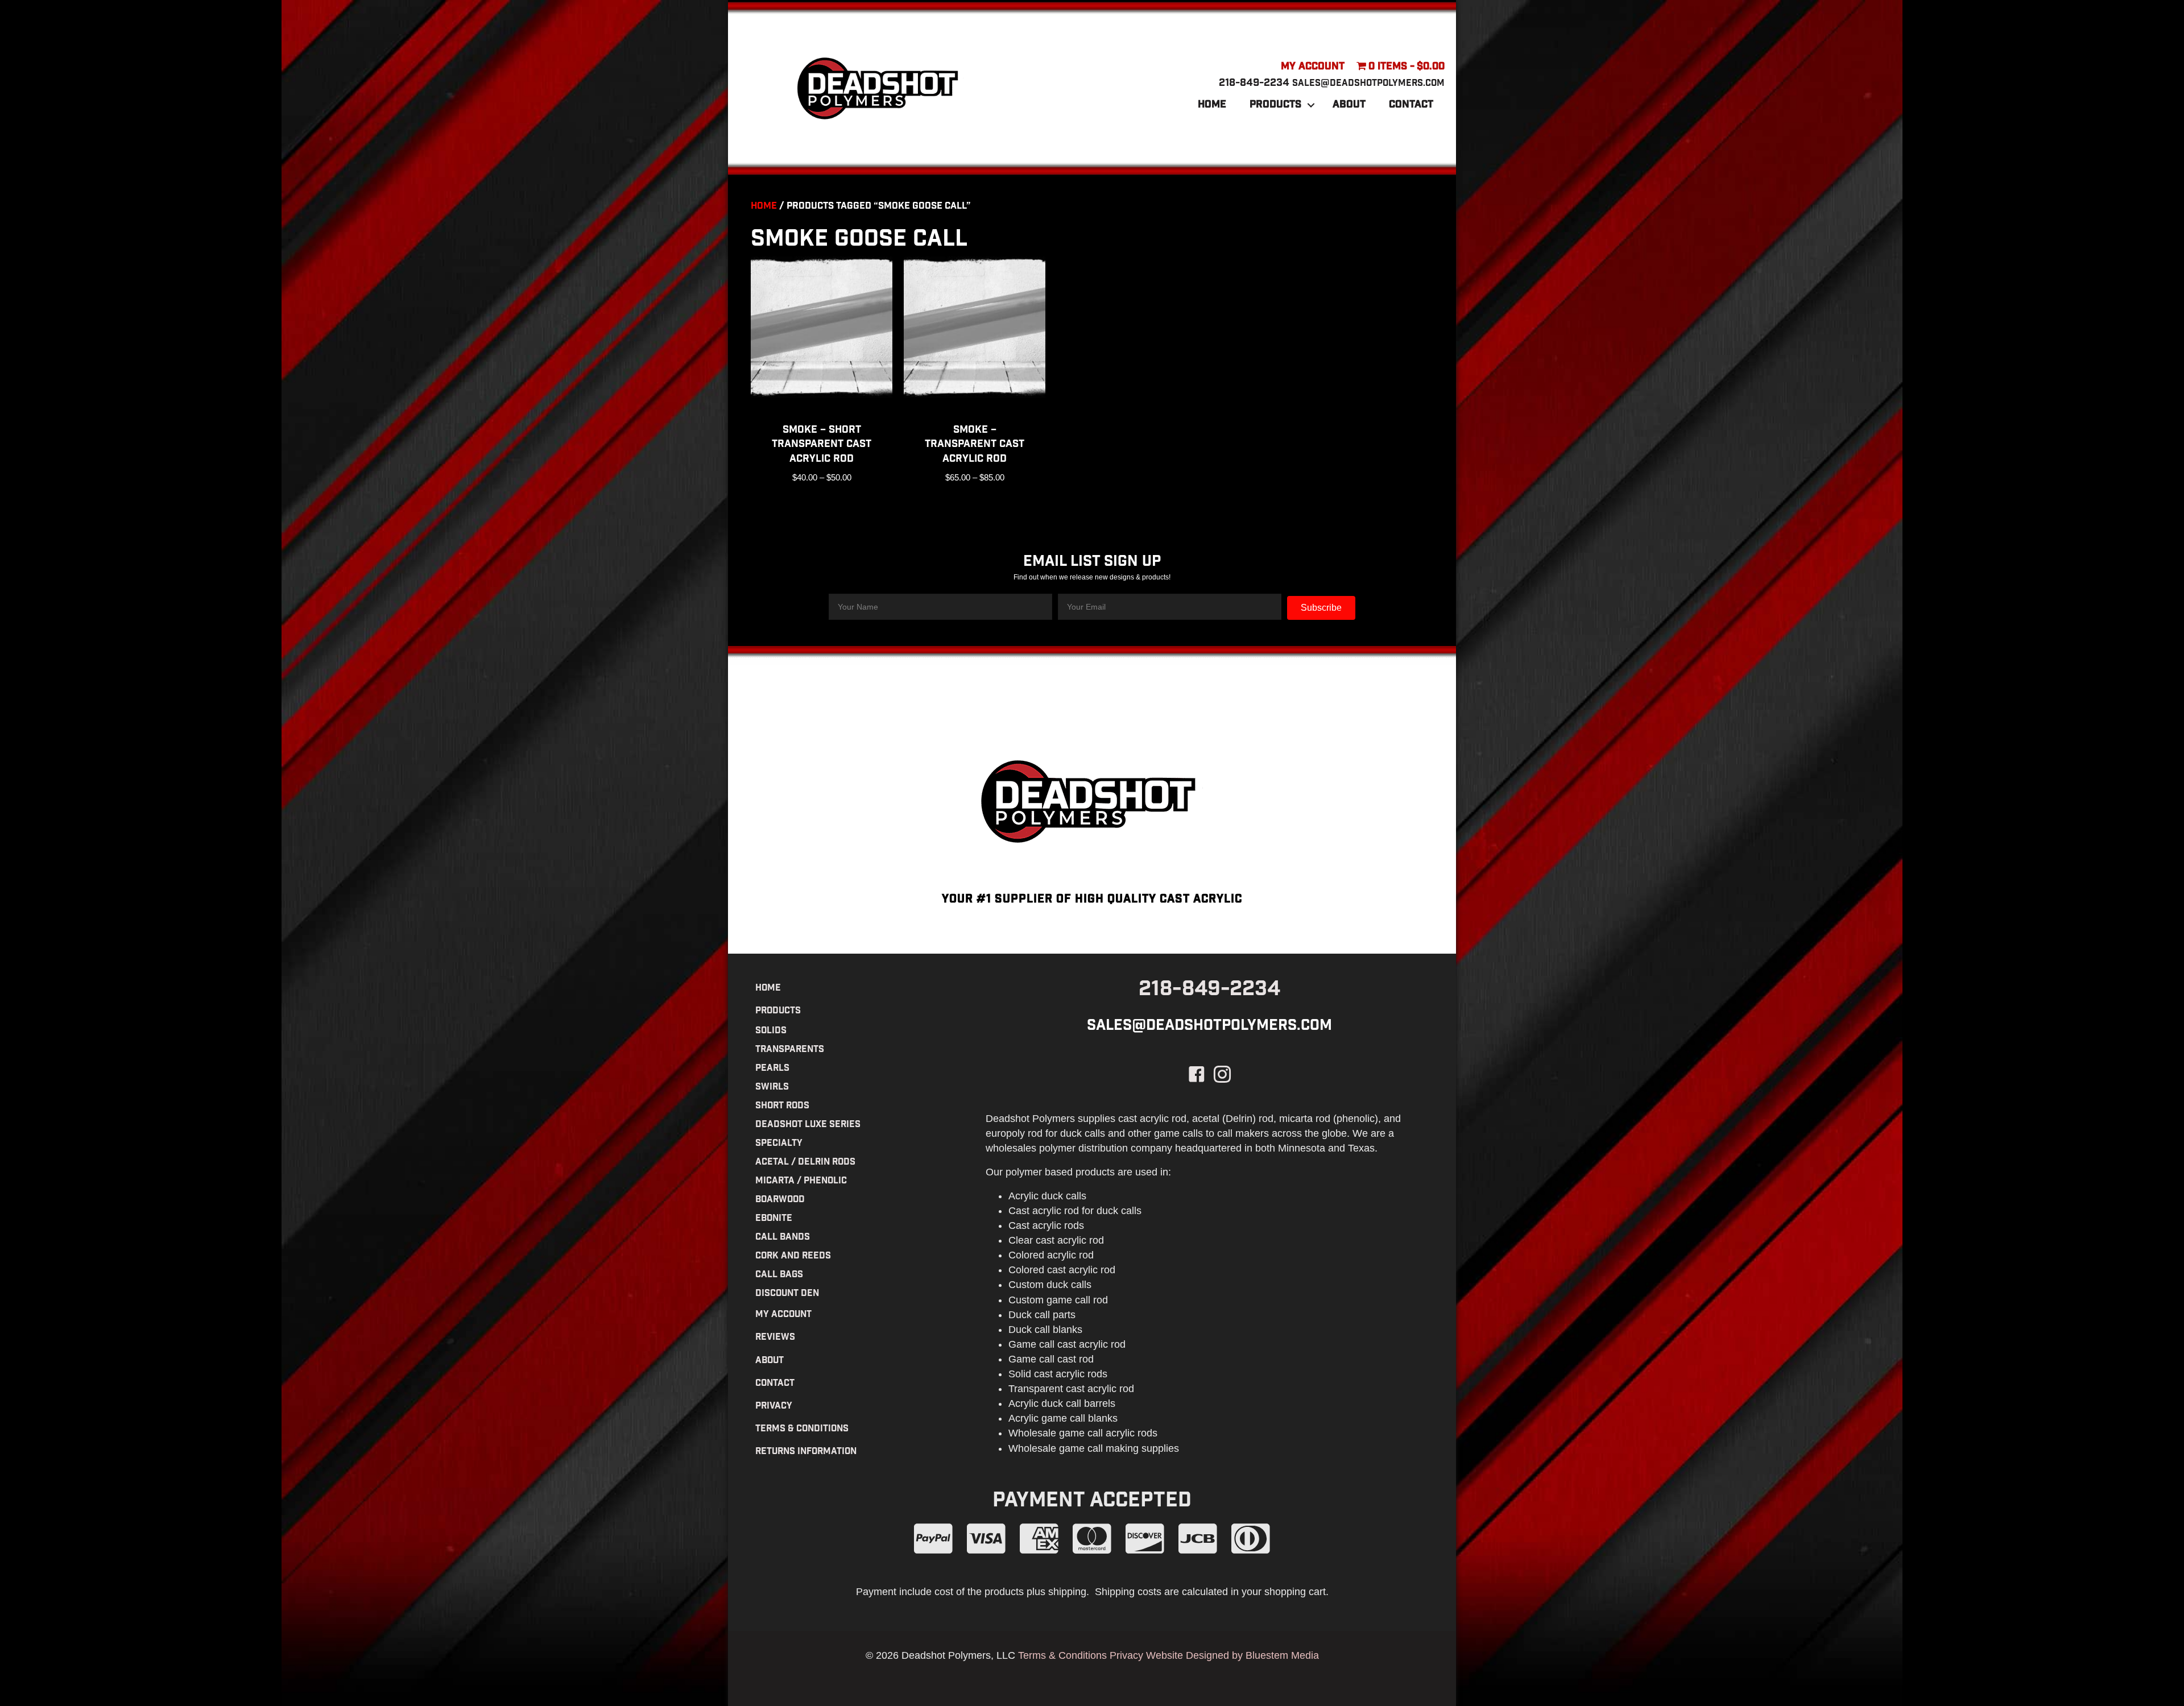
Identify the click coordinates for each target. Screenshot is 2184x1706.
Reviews (775, 1338)
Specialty (779, 1144)
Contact (1411, 105)
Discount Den (787, 1294)
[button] (1311, 105)
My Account (1313, 67)
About (1349, 105)
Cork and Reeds (793, 1256)
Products (1275, 105)
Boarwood (780, 1200)
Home (1212, 105)
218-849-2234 (1254, 84)
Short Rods (782, 1106)
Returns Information (806, 1452)
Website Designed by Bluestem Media (1232, 1655)
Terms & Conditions (802, 1429)
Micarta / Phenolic (801, 1181)
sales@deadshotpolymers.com (1368, 84)
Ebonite (774, 1219)
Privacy (774, 1407)
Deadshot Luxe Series (808, 1125)
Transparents (790, 1050)
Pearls (772, 1069)
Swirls (772, 1088)
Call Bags (779, 1275)
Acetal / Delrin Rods (805, 1163)
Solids (771, 1031)
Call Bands (783, 1238)
